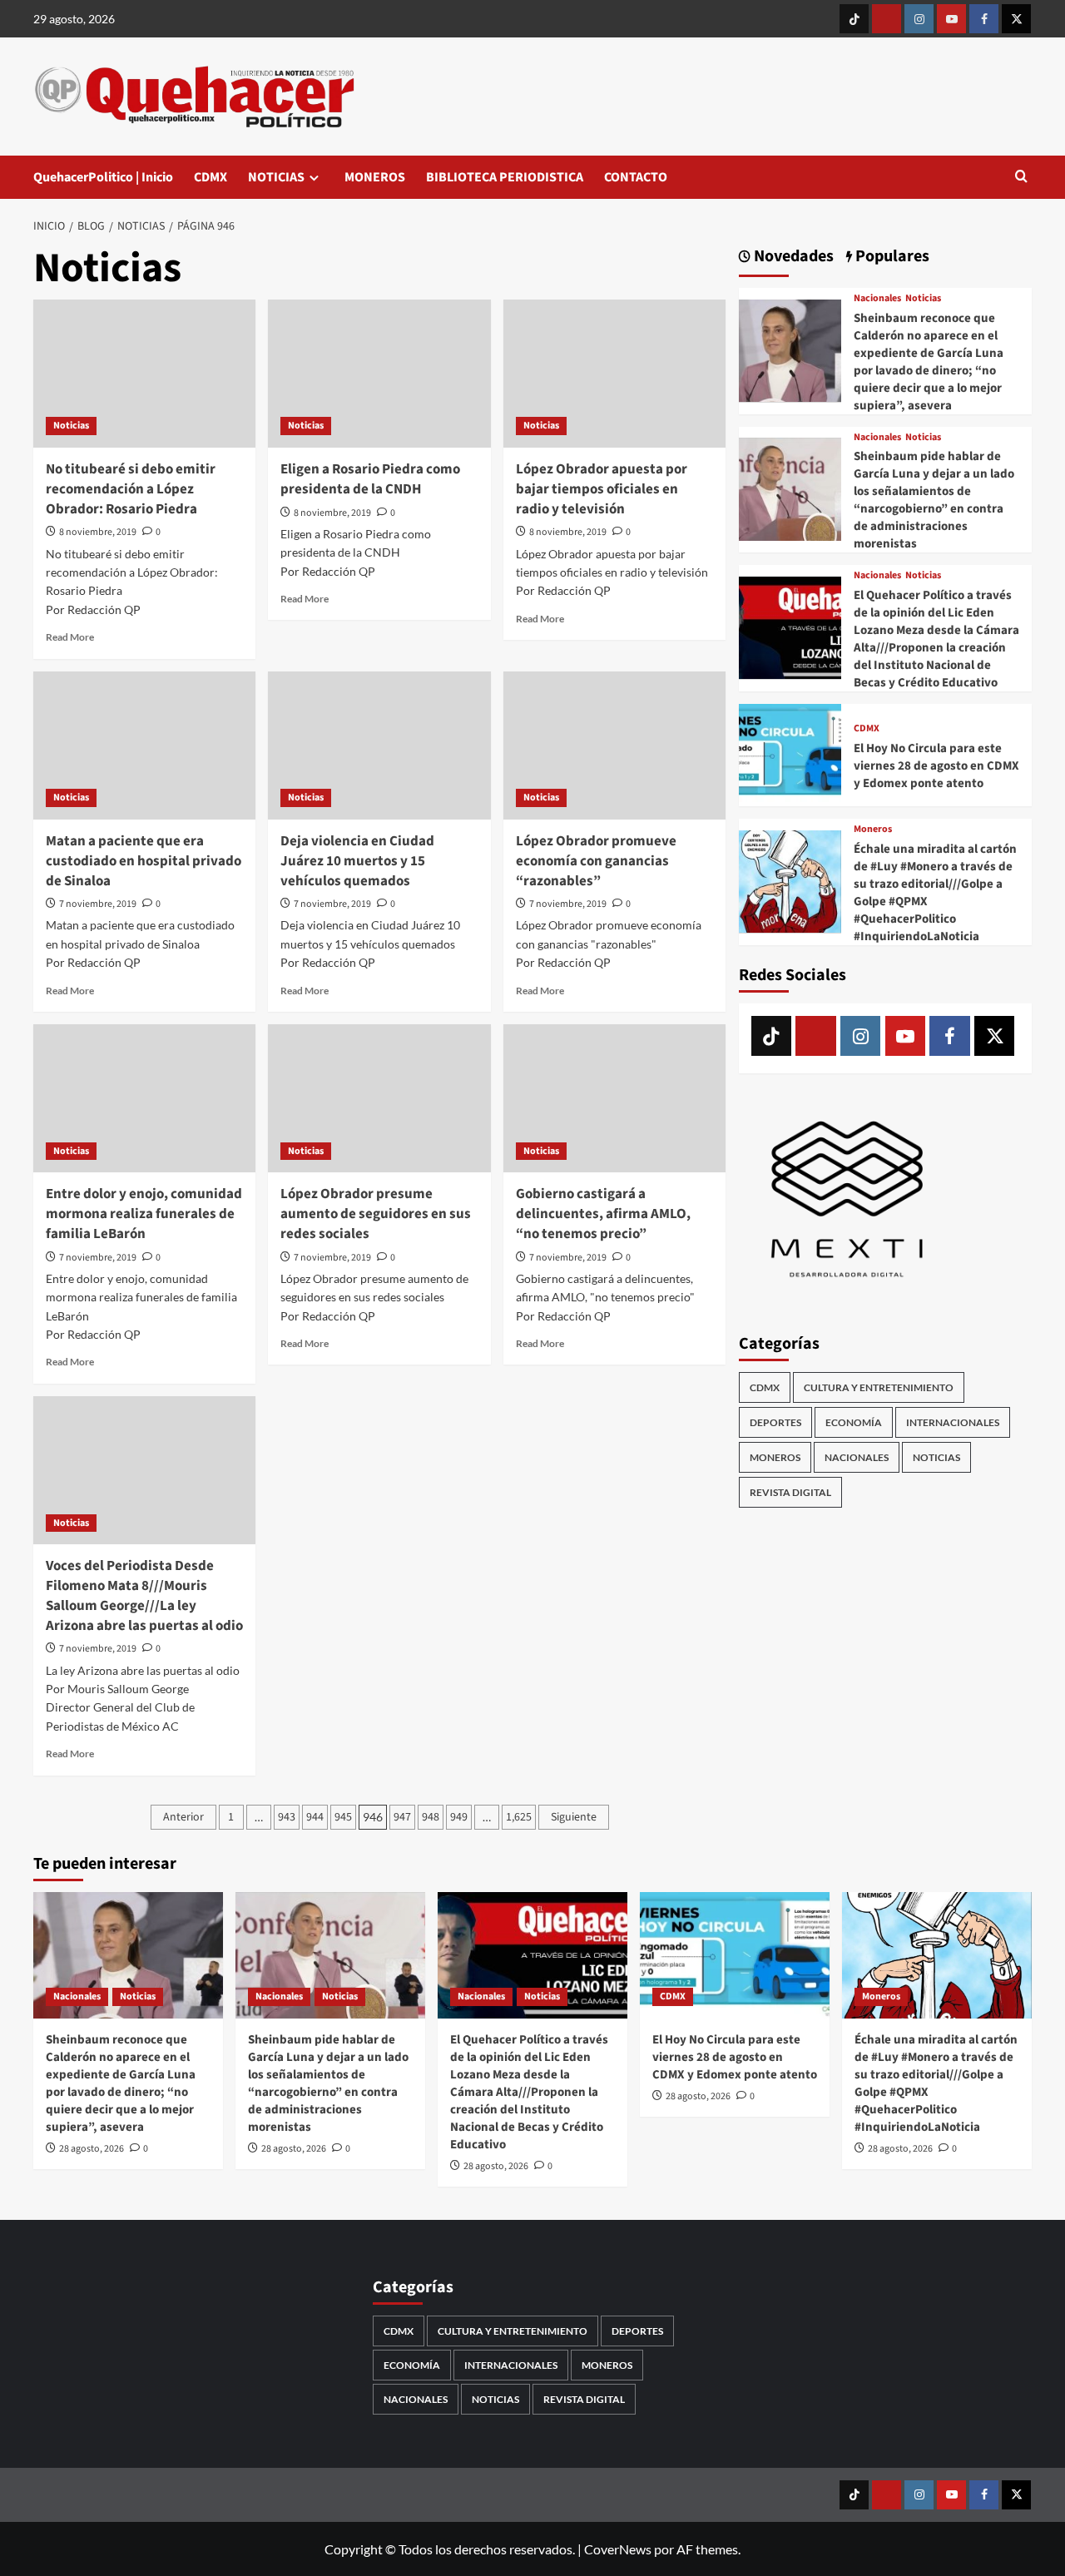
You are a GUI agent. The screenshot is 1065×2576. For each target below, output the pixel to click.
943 (287, 1817)
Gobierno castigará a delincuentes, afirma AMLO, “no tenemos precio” (603, 1214)
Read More (70, 637)
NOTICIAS (276, 177)
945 (343, 1817)
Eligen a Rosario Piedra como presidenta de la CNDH (370, 479)
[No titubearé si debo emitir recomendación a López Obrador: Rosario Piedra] (144, 374)
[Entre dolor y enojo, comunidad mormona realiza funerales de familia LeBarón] (144, 1098)
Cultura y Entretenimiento (879, 1387)
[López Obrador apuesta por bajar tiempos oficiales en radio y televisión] (614, 374)
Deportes (775, 1422)
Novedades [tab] (792, 257)
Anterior (183, 1817)
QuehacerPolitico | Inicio (103, 177)
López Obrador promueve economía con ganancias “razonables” (596, 861)
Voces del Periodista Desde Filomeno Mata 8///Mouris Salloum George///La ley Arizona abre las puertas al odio (144, 1595)
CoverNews (618, 2549)
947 (402, 1817)
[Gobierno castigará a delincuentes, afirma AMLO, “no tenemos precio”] (614, 1098)
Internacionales (953, 1422)
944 (315, 1817)
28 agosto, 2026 (92, 2149)
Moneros (873, 830)
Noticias (71, 426)
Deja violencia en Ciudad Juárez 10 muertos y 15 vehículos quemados (357, 861)
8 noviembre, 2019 (98, 532)
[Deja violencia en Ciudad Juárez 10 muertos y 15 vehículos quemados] (379, 746)
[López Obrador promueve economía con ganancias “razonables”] (614, 746)
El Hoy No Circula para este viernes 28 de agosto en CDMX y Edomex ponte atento (936, 766)
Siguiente (574, 1817)
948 (431, 1817)
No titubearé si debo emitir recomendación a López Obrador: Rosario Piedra (131, 489)
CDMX (211, 177)
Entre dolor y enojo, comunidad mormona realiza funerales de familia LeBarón (144, 1214)
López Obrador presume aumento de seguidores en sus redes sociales (376, 1214)
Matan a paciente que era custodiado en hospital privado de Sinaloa (144, 861)
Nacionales (877, 299)
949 (459, 1817)
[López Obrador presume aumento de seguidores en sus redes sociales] (379, 1098)
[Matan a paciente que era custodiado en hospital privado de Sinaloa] (144, 746)
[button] (1021, 178)
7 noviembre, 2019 (98, 904)
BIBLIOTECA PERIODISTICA (505, 177)
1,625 (519, 1817)
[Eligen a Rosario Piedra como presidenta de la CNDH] (379, 374)
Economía (854, 1422)
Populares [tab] (891, 257)
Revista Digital (790, 1491)
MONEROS (375, 177)
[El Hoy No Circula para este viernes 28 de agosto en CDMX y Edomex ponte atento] (790, 753)
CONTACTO (636, 177)
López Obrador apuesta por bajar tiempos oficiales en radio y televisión (602, 489)
